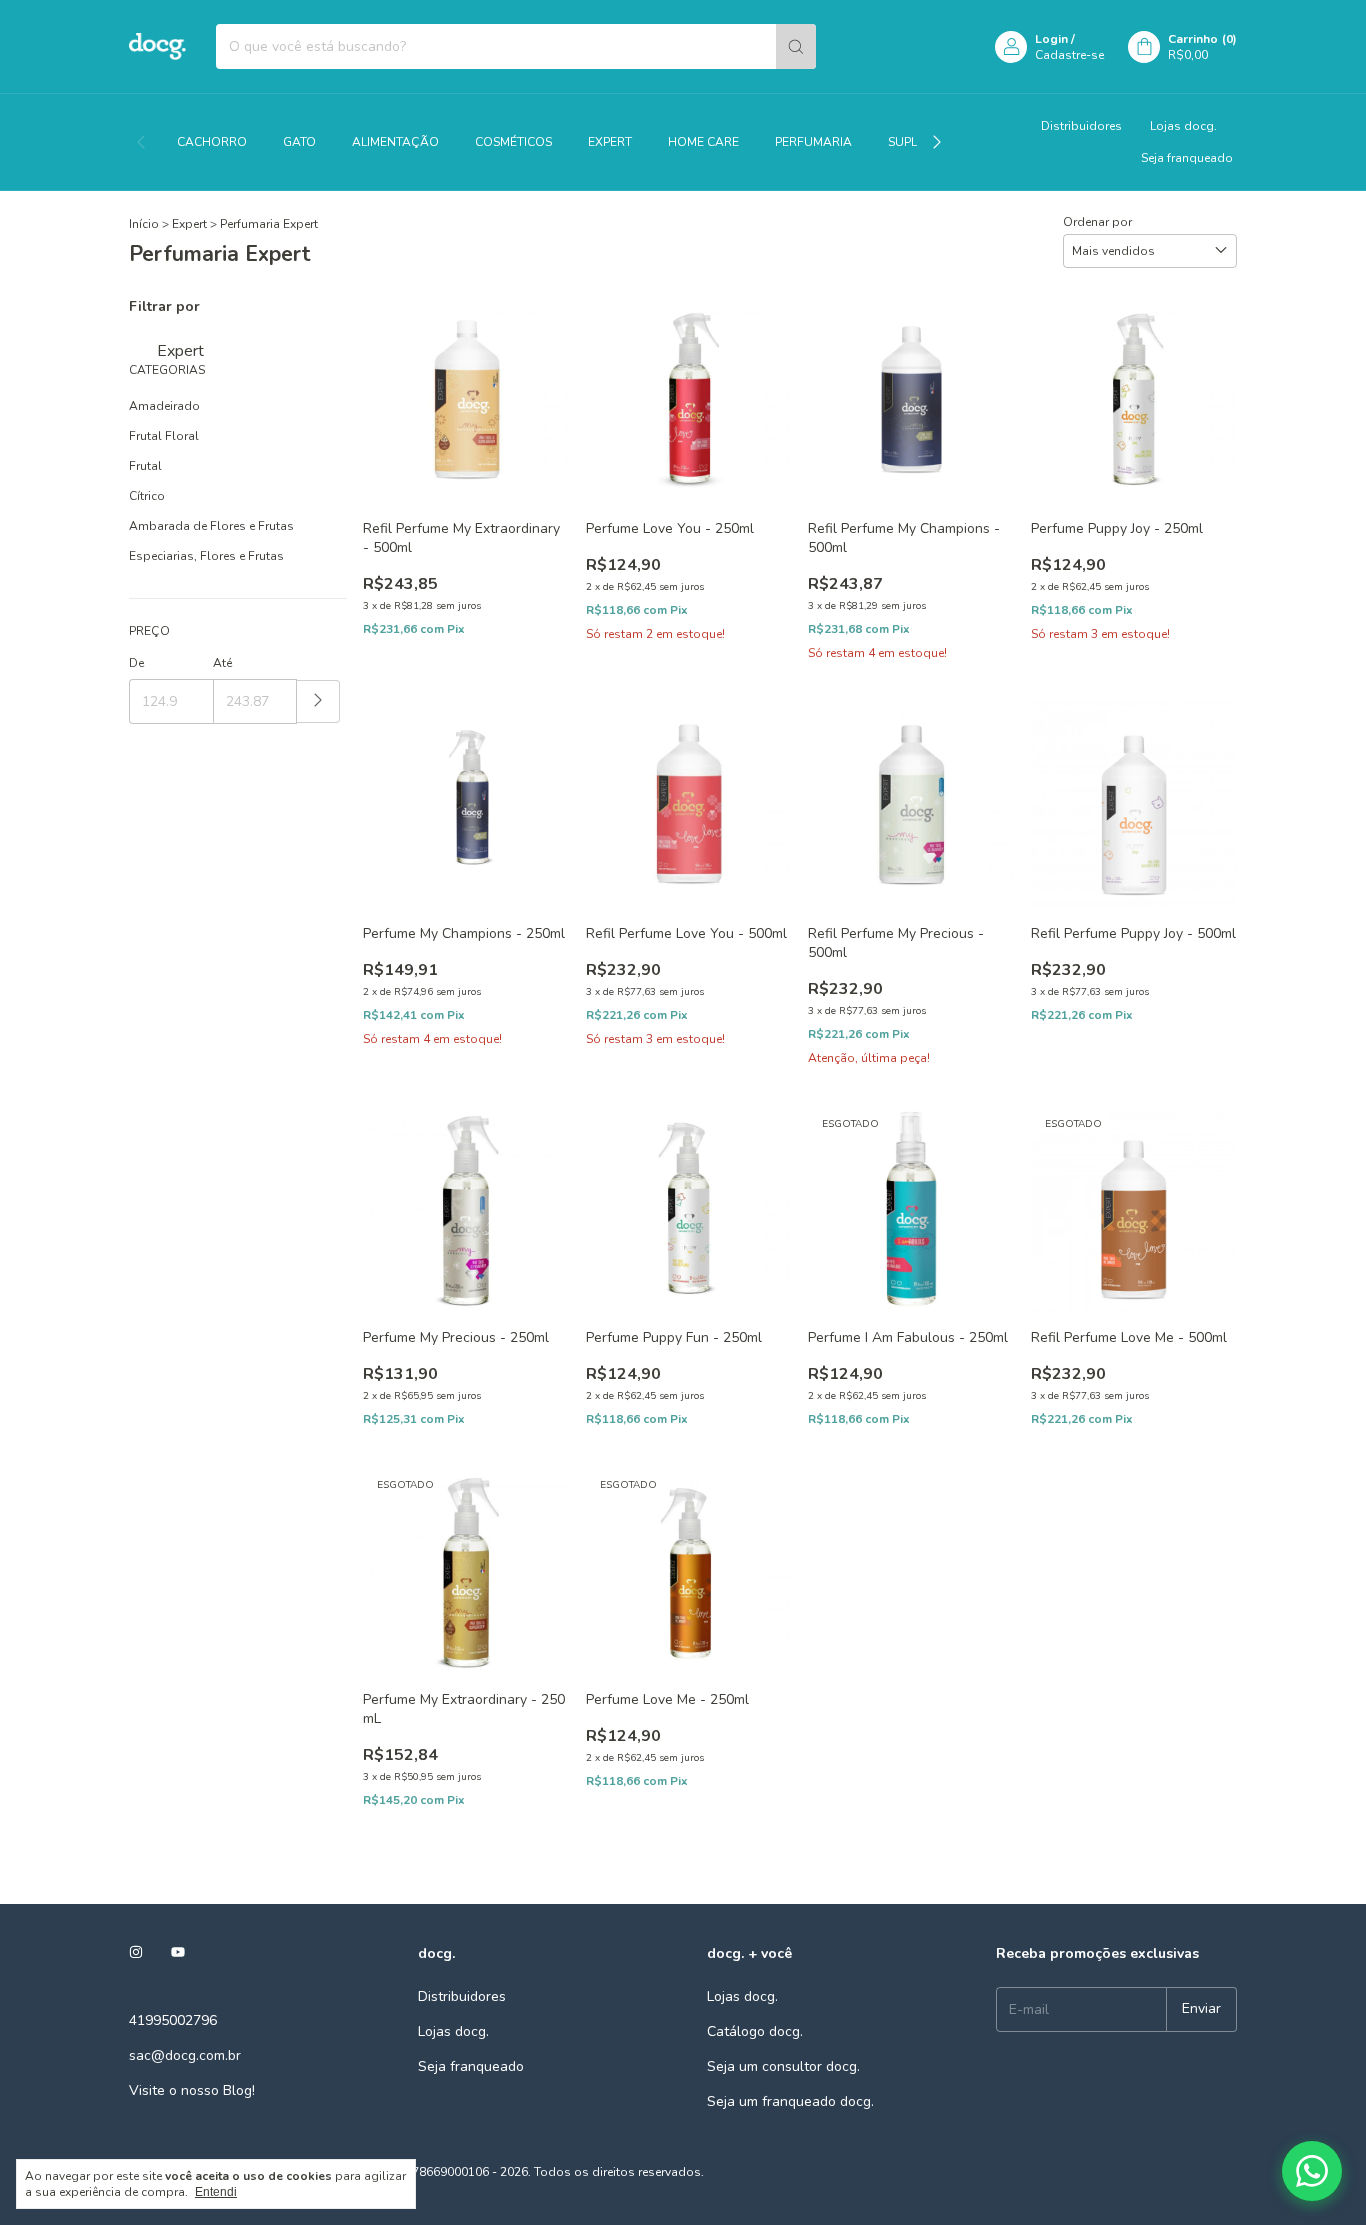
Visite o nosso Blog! (192, 2090)
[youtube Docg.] (178, 1953)
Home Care (703, 142)
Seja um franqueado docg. (790, 2101)
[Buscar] (796, 46)
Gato (299, 142)
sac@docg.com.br (185, 2055)
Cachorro (212, 142)
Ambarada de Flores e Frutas (211, 526)
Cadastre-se (1069, 55)
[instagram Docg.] (136, 1953)
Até (222, 663)
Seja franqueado (1187, 158)
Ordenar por (1097, 222)
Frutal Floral (164, 436)
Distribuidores (1081, 126)
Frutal (145, 466)
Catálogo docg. (755, 2031)
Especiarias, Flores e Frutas (206, 556)
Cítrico (147, 496)
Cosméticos (513, 142)
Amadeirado (164, 406)
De (136, 663)
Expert (610, 142)
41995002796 (173, 2020)
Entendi (216, 2192)
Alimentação (395, 142)
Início (144, 224)
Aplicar (318, 701)
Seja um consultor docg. (783, 2066)
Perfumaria (813, 142)
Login (1051, 39)
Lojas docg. (1183, 126)
